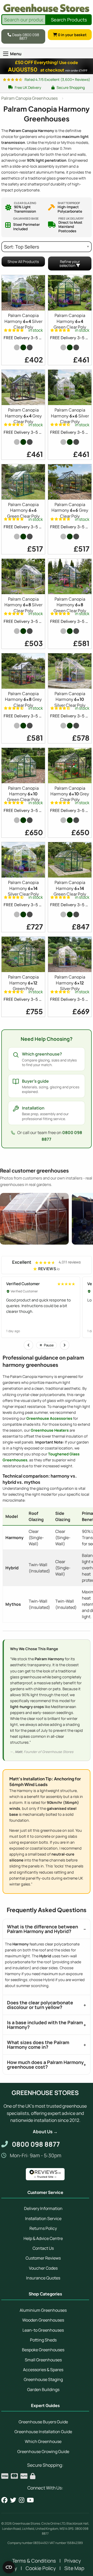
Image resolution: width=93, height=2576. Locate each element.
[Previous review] (28, 1345)
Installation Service (43, 2218)
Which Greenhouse (43, 2441)
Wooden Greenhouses (43, 2320)
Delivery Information (43, 2208)
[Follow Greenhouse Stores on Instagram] (22, 2500)
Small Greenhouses (43, 2360)
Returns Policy (43, 2228)
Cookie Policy (41, 2568)
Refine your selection (69, 263)
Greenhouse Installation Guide (43, 2432)
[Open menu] (6, 54)
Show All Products (23, 262)
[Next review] (65, 1345)
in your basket (72, 34)
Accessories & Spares (43, 2370)
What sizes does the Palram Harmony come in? (38, 2045)
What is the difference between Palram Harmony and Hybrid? (42, 1929)
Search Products (69, 20)
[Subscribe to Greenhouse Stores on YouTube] (30, 2500)
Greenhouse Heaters (50, 1430)
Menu (16, 54)
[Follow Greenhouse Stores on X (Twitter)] (13, 2500)
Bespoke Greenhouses (43, 2350)
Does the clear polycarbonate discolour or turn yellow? (40, 2005)
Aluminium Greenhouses (43, 2310)
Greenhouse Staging (43, 2379)
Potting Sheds (43, 2340)
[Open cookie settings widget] (9, 2567)
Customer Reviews (43, 2258)
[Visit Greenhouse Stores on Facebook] (4, 2500)
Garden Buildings (43, 2389)
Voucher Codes (43, 2268)
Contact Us (43, 2248)
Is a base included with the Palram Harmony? (45, 2025)
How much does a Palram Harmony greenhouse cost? (45, 2065)
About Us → (45, 2132)
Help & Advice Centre (43, 2238)
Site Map (74, 2568)
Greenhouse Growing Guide (43, 2451)
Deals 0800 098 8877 (25, 36)
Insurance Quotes (43, 2278)
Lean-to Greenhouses (43, 2330)
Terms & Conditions (34, 2561)
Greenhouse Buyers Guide (43, 2422)
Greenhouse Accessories (49, 1418)
